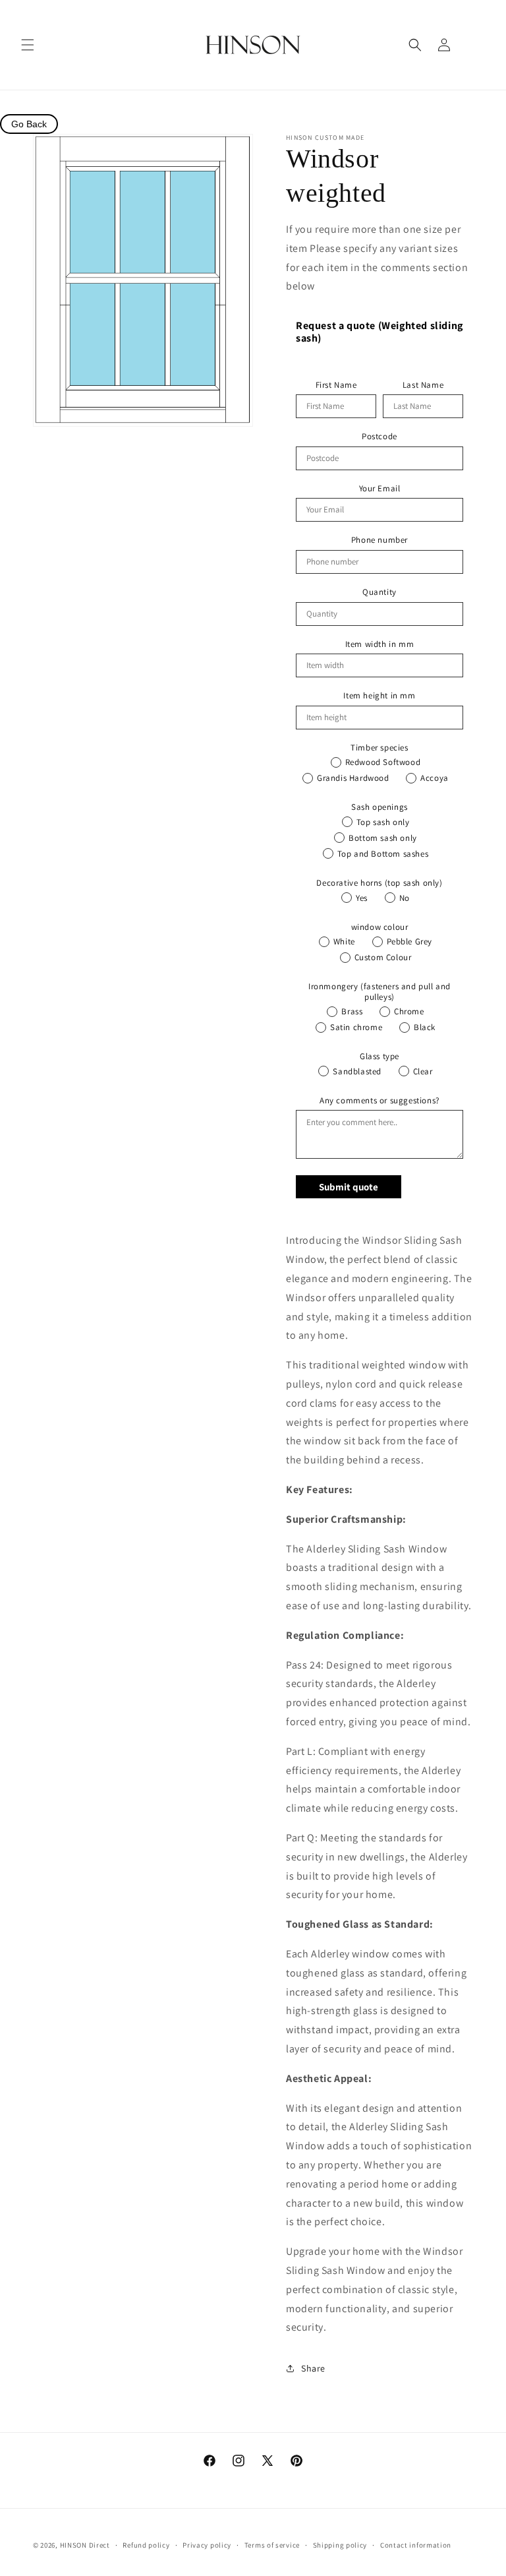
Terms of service (272, 2545)
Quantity (379, 592)
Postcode (379, 437)
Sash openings (379, 807)
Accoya (435, 778)
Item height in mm (379, 696)
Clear (423, 1071)
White (344, 941)
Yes (362, 898)
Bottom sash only (383, 838)
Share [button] (313, 2368)
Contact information (416, 2545)
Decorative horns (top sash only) (379, 883)
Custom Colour (383, 957)
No (405, 898)
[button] (28, 45)
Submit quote (349, 1187)
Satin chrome (356, 1027)
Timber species (379, 748)
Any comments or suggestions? (379, 1101)
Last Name (423, 385)
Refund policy (146, 2545)
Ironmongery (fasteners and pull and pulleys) (379, 992)
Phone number (379, 540)
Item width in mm (380, 644)
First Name (336, 385)
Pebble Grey (410, 941)
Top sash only (383, 822)
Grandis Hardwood (353, 778)
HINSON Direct (85, 2545)
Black (425, 1027)
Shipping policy (340, 2545)
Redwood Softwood (383, 762)
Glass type (379, 1057)
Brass (352, 1011)
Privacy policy (207, 2545)
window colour (380, 927)
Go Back (29, 124)
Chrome (409, 1011)
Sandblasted (357, 1071)
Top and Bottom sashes (383, 854)
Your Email (380, 489)
